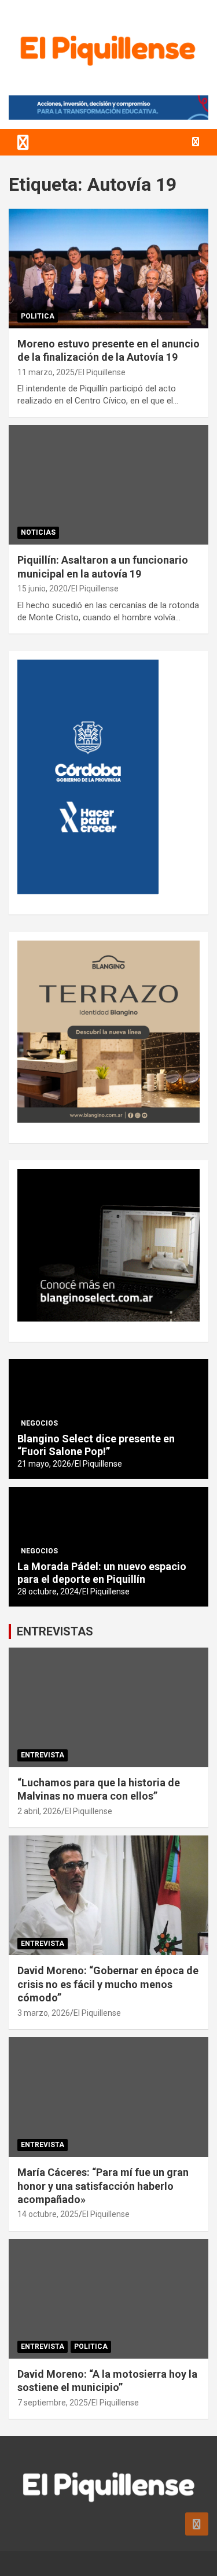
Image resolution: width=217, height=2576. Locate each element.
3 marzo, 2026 (44, 2013)
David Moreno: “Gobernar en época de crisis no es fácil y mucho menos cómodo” (108, 1984)
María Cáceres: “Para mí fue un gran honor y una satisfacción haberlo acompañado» (103, 2186)
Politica (38, 316)
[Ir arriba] (197, 2524)
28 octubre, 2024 (48, 1592)
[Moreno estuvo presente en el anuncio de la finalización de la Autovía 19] (108, 268)
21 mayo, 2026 (44, 1464)
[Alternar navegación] (23, 142)
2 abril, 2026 (39, 1811)
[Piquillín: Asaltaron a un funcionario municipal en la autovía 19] (108, 485)
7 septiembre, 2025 (53, 2403)
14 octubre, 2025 (48, 2214)
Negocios (39, 1423)
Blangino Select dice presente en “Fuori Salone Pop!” (96, 1445)
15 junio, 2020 (43, 589)
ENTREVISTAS (55, 1631)
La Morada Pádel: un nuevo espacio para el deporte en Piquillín (102, 1573)
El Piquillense (102, 372)
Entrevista (43, 1755)
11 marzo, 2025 (46, 372)
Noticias (38, 532)
